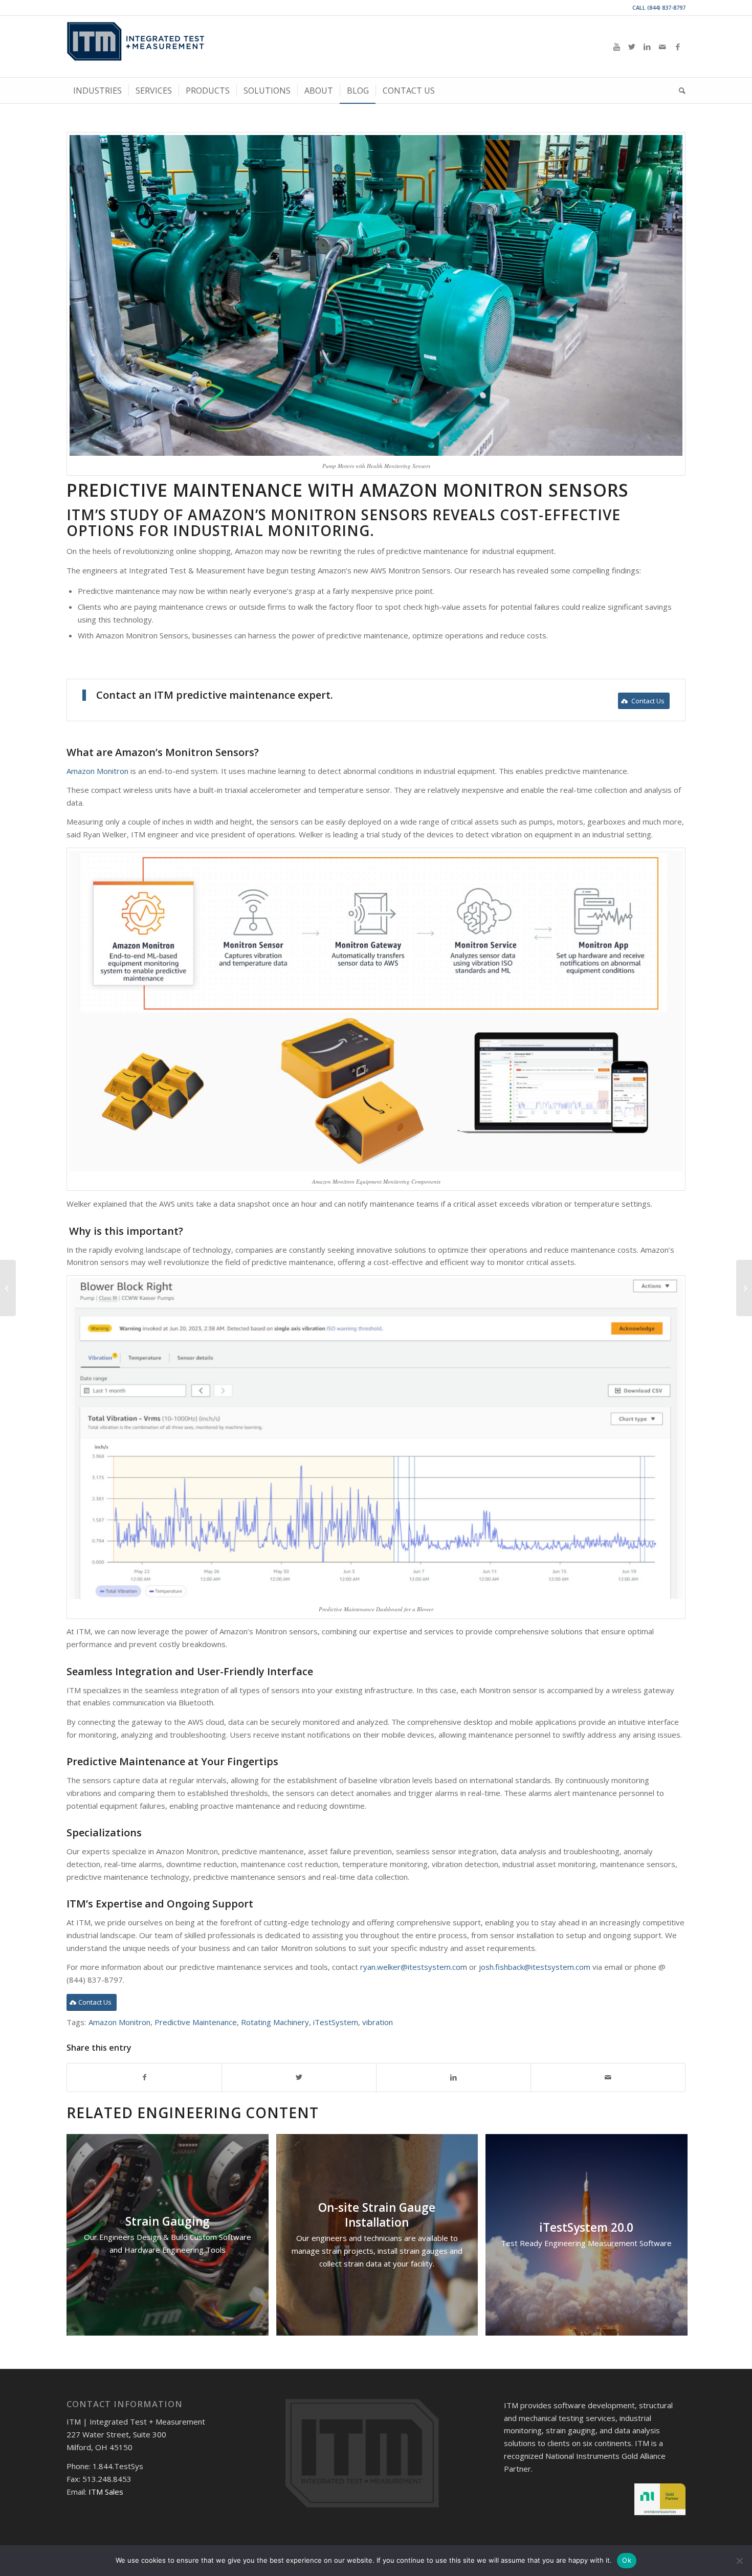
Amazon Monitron (97, 771)
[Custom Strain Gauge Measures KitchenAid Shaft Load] (8, 1288)
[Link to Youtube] (616, 47)
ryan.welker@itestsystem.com (414, 1967)
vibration (378, 2022)
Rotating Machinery (275, 2022)
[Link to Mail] (662, 47)
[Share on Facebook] (144, 2078)
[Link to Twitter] (632, 47)
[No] (739, 2561)
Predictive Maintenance (196, 2022)
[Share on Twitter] (299, 2078)
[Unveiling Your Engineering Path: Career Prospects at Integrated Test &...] (744, 1288)
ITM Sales (106, 2492)
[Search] (679, 91)
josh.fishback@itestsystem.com (535, 1967)
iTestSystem (336, 2022)
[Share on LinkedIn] (454, 2078)
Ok (627, 2560)
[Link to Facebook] (678, 47)
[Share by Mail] (608, 2078)
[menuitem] (97, 91)
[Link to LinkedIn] (647, 47)
